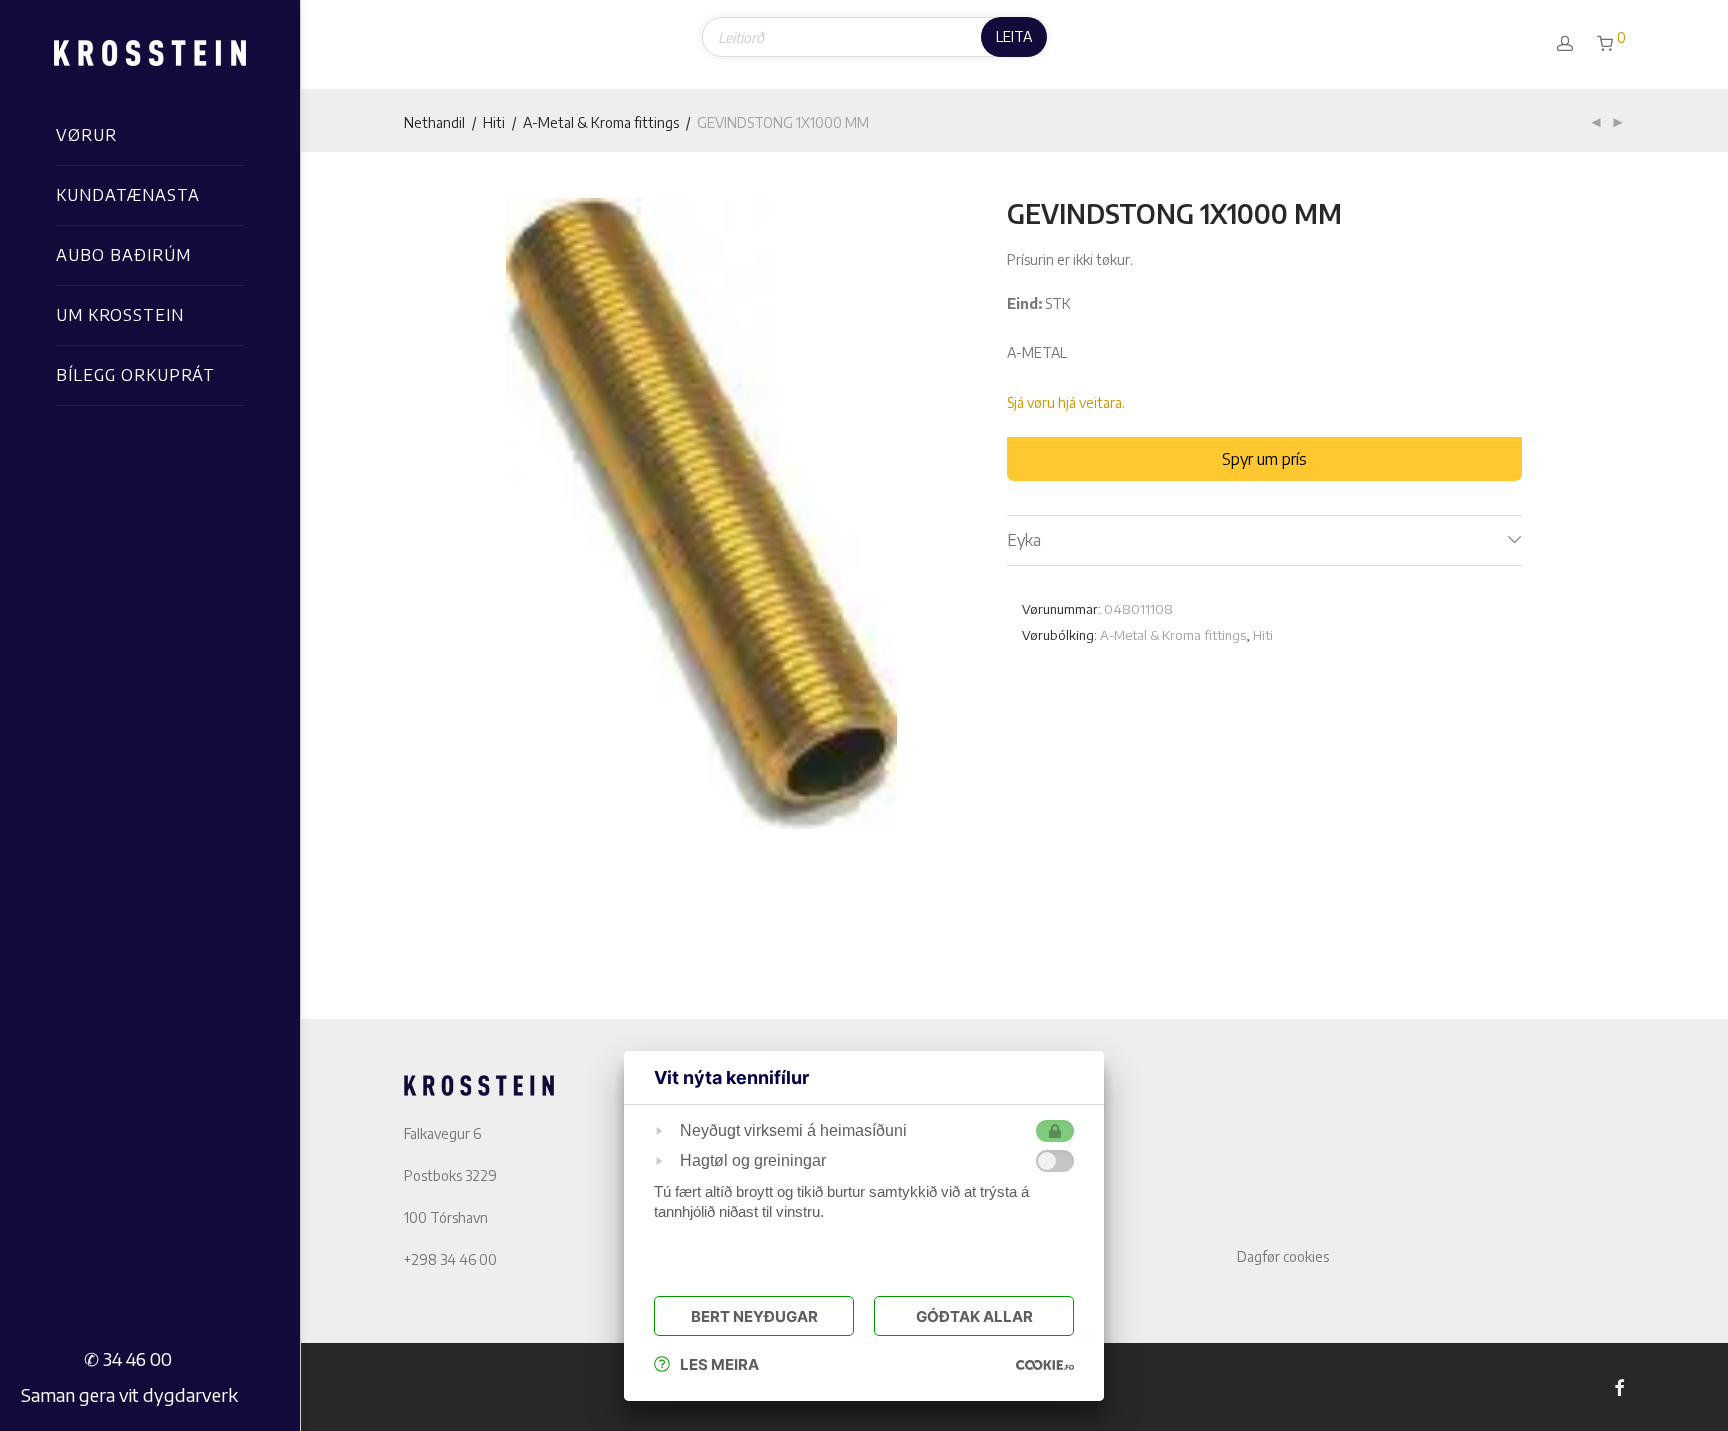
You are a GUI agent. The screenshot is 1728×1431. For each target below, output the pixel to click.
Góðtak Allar (974, 1316)
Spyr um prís (1264, 459)
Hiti (494, 122)
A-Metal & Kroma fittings (601, 122)
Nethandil (434, 122)
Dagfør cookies (1283, 1256)
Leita (1014, 36)
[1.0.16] (1045, 1364)
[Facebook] (1619, 1386)
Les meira (719, 1364)
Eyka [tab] (1024, 540)
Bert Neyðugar (754, 1316)
